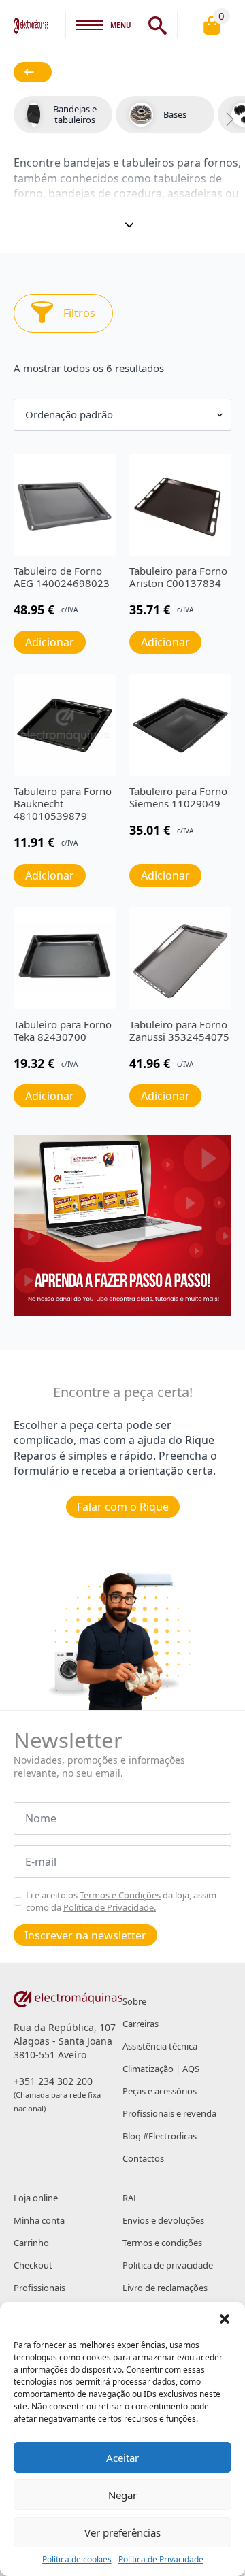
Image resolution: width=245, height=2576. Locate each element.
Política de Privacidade (161, 2560)
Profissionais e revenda (169, 2113)
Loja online (36, 2198)
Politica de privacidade (168, 2265)
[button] (225, 2319)
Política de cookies (77, 2560)
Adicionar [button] (50, 642)
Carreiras (141, 2024)
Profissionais (39, 2288)
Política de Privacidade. (110, 1907)
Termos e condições (162, 2243)
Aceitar (122, 2458)
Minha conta (39, 2220)
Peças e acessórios (160, 2091)
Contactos (143, 2158)
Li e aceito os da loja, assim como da (121, 1901)
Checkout (33, 2265)
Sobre (134, 2001)
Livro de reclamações (165, 2288)
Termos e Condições (120, 1895)
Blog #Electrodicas (160, 2136)
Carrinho (31, 2243)
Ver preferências (122, 2532)
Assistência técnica (160, 2046)
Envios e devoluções (163, 2220)
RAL (130, 2198)
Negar (122, 2495)
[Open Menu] (90, 25)
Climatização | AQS (161, 2069)
